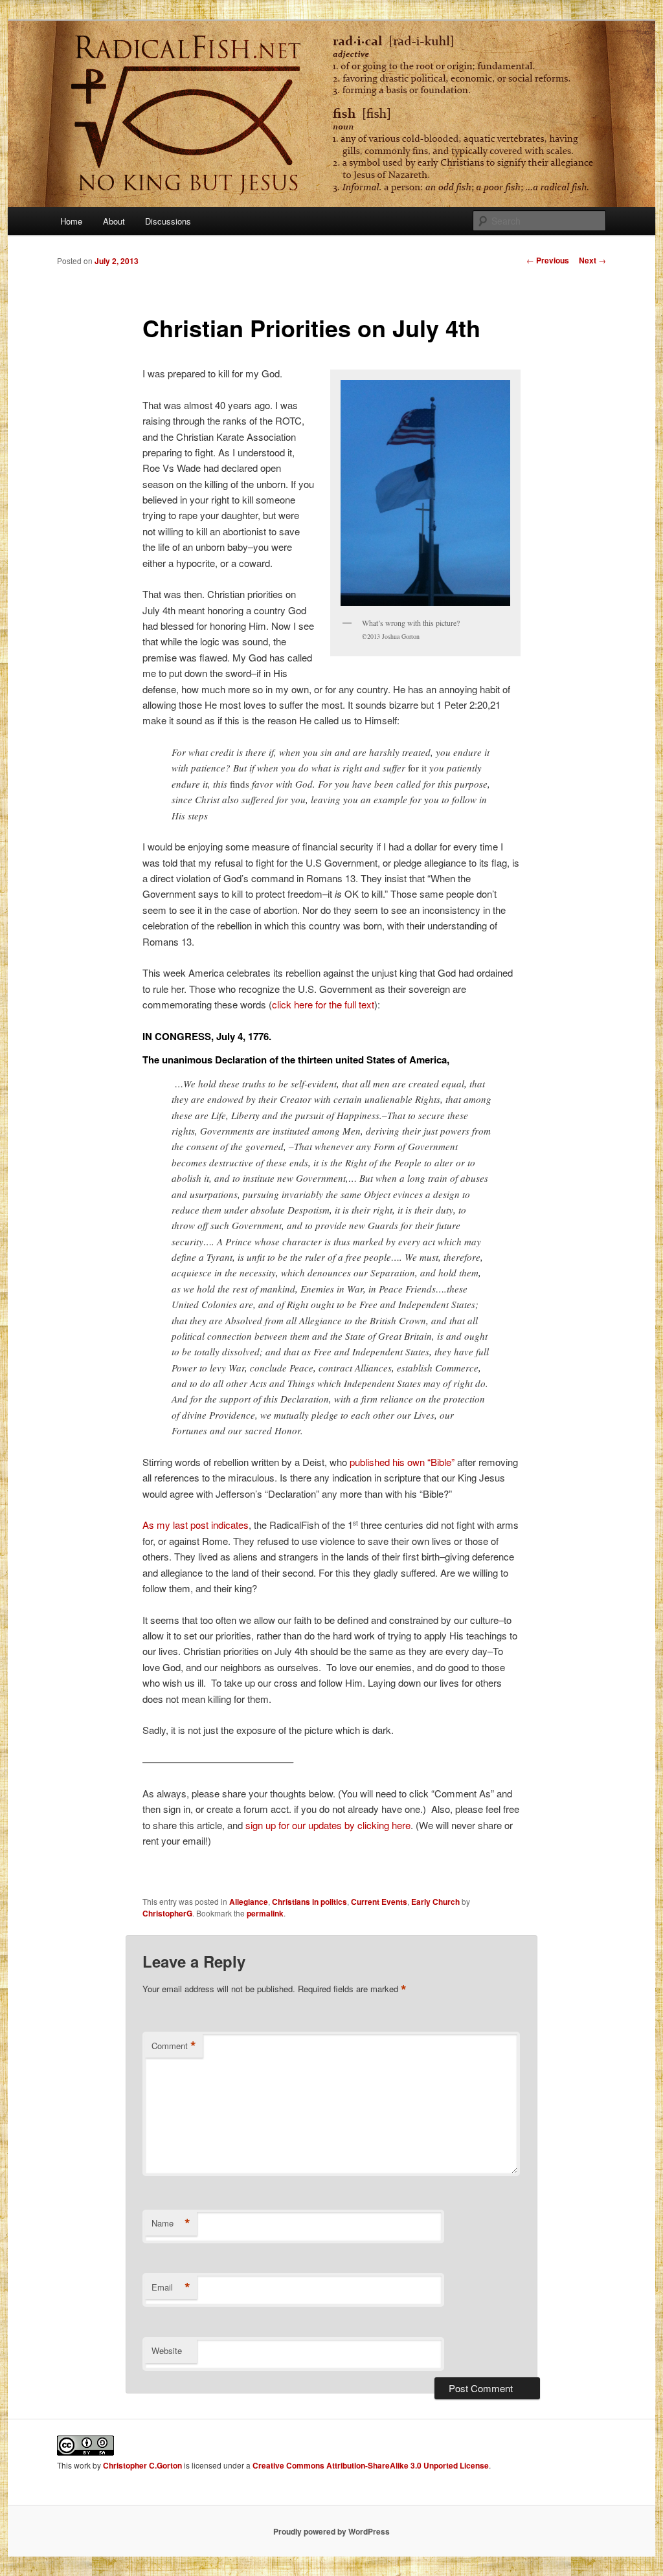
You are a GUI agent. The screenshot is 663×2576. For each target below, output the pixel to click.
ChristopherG (167, 1913)
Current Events (379, 1902)
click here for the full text (323, 1004)
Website (167, 2350)
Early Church (435, 1902)
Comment (174, 2046)
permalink (265, 1913)
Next (592, 260)
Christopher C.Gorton (142, 2465)
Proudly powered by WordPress (331, 2531)
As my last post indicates (196, 1525)
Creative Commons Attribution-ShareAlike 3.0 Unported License (371, 2465)
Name (171, 2223)
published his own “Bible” (402, 1462)
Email (171, 2287)
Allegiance (249, 1902)
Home (71, 221)
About (114, 221)
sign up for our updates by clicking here (328, 1825)
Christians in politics (309, 1902)
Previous (548, 260)
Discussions (168, 221)
